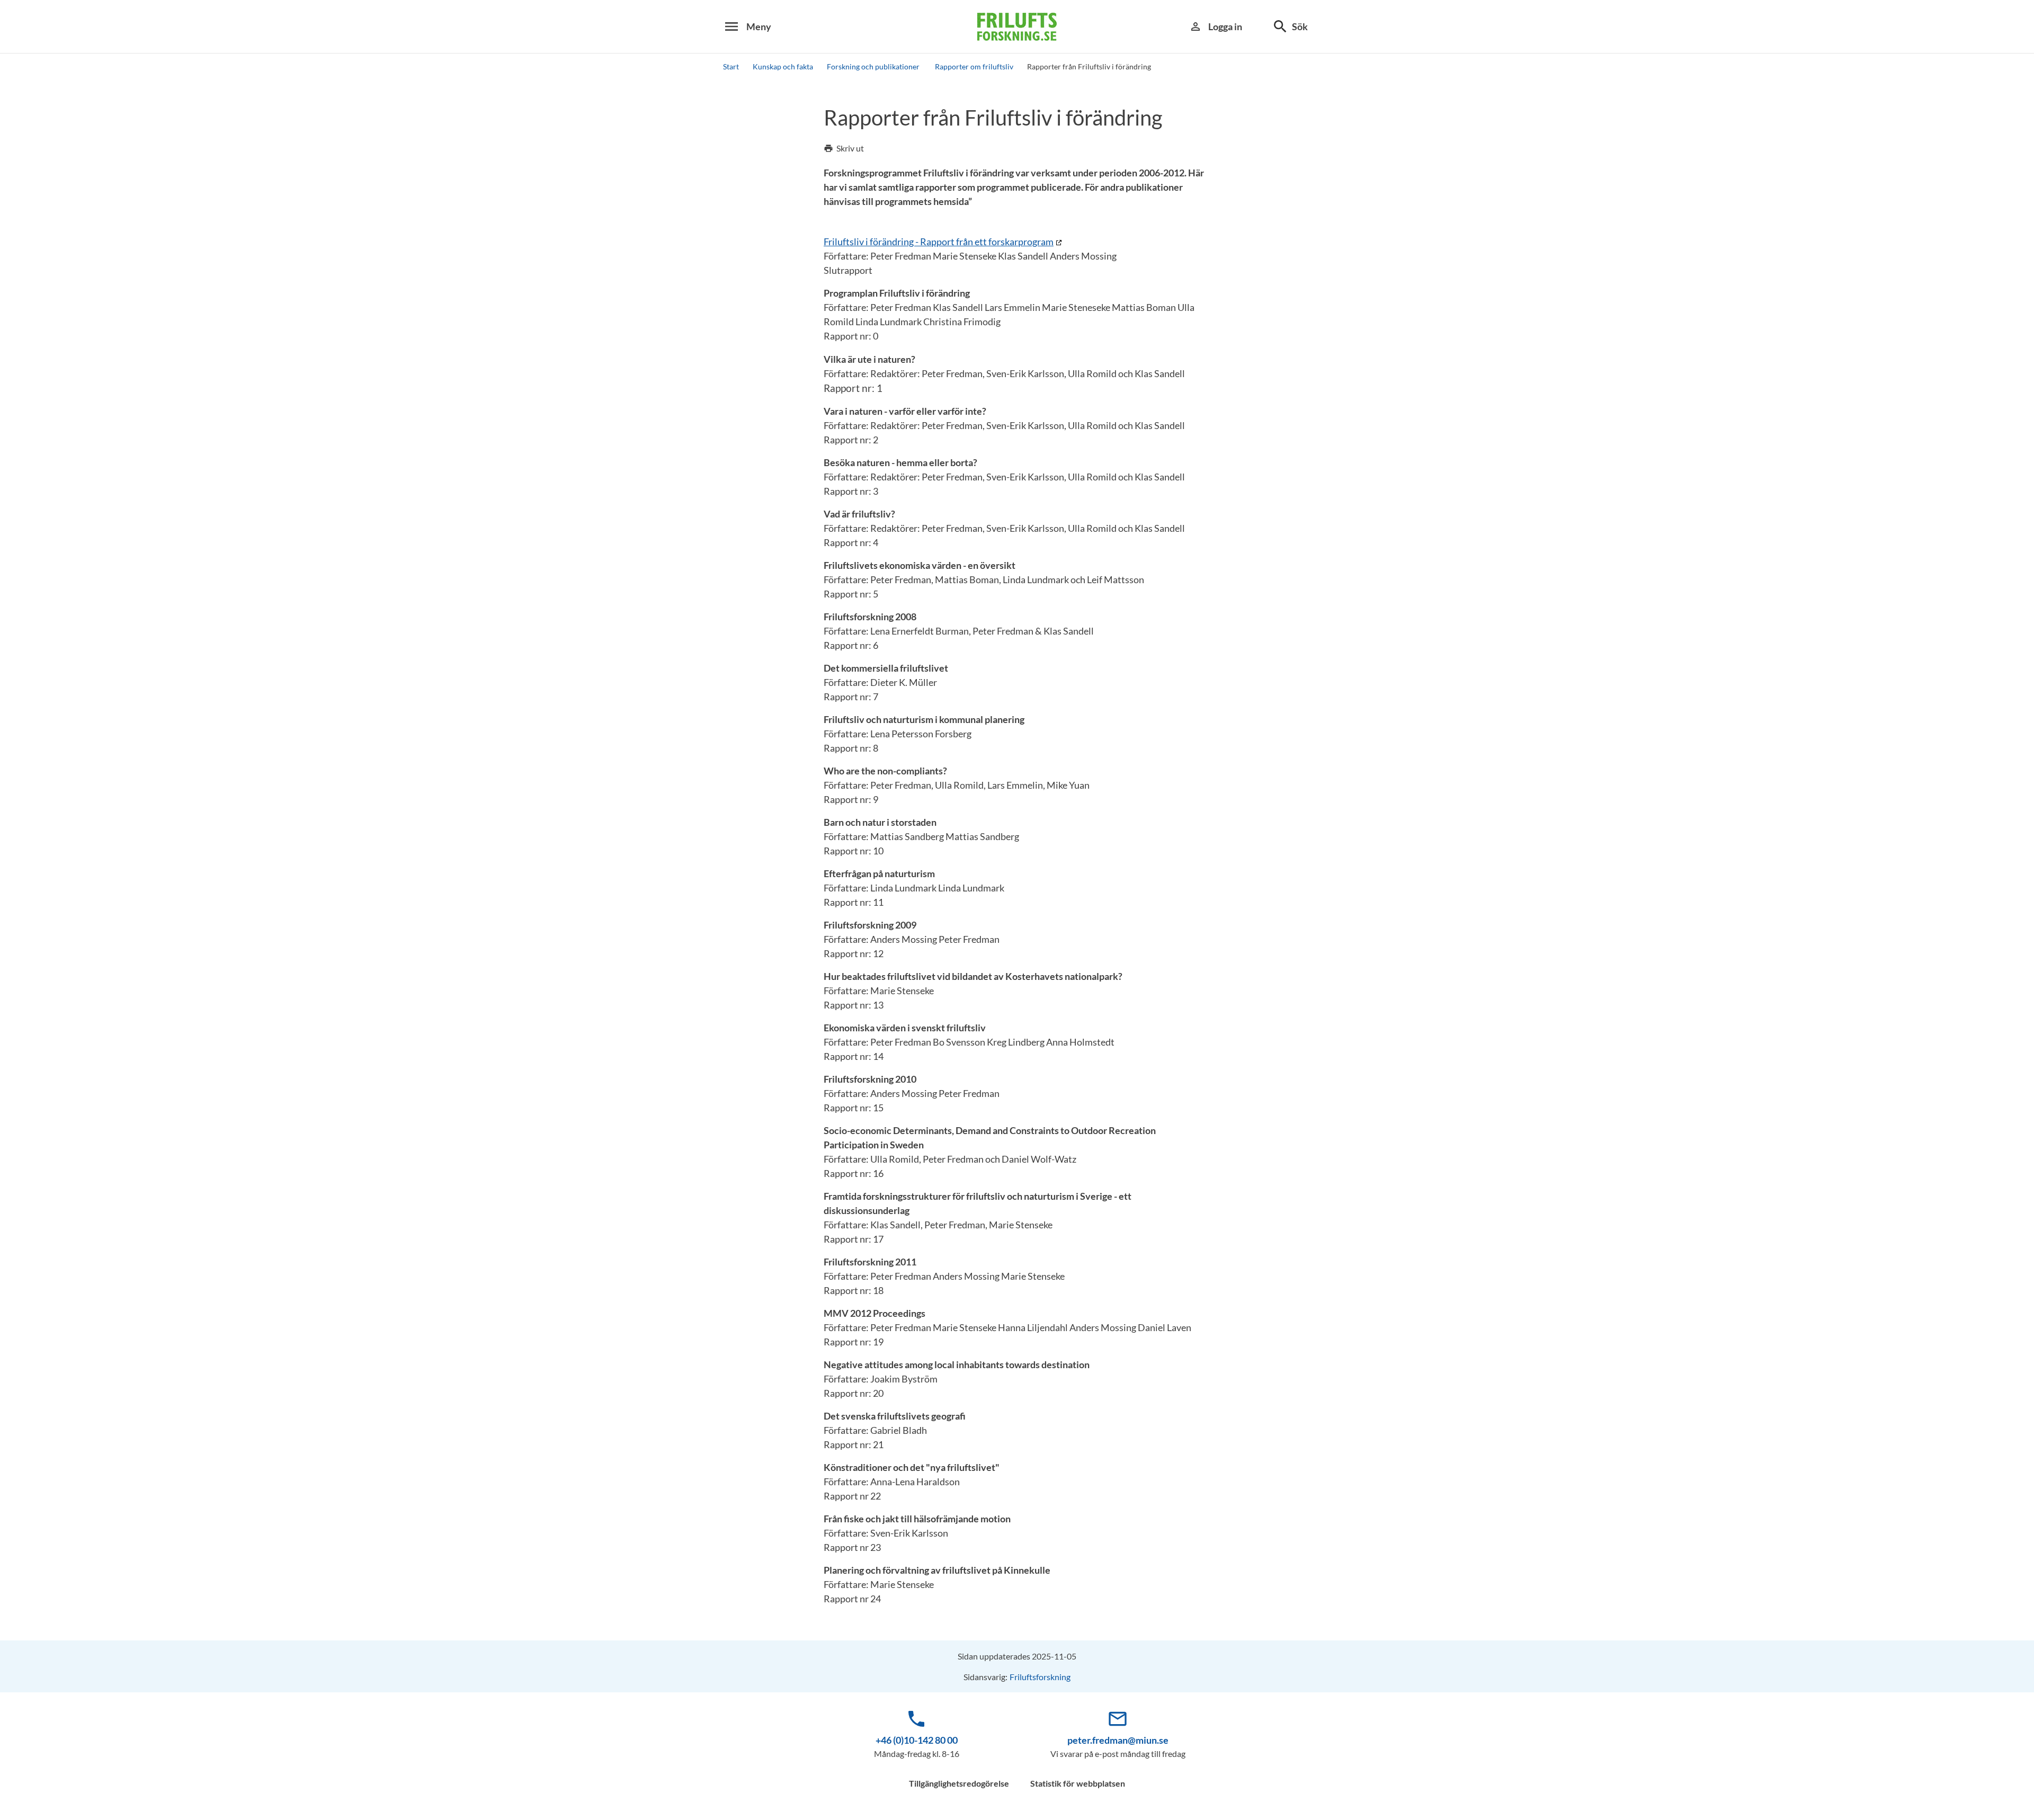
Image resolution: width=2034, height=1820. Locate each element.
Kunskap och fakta (783, 66)
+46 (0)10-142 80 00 (917, 1740)
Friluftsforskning (1040, 1677)
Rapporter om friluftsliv (974, 66)
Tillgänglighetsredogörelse (959, 1783)
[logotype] (1017, 27)
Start (731, 66)
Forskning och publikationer (874, 66)
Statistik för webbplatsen (1078, 1783)
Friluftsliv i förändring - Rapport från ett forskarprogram (939, 242)
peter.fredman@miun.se (1118, 1740)
